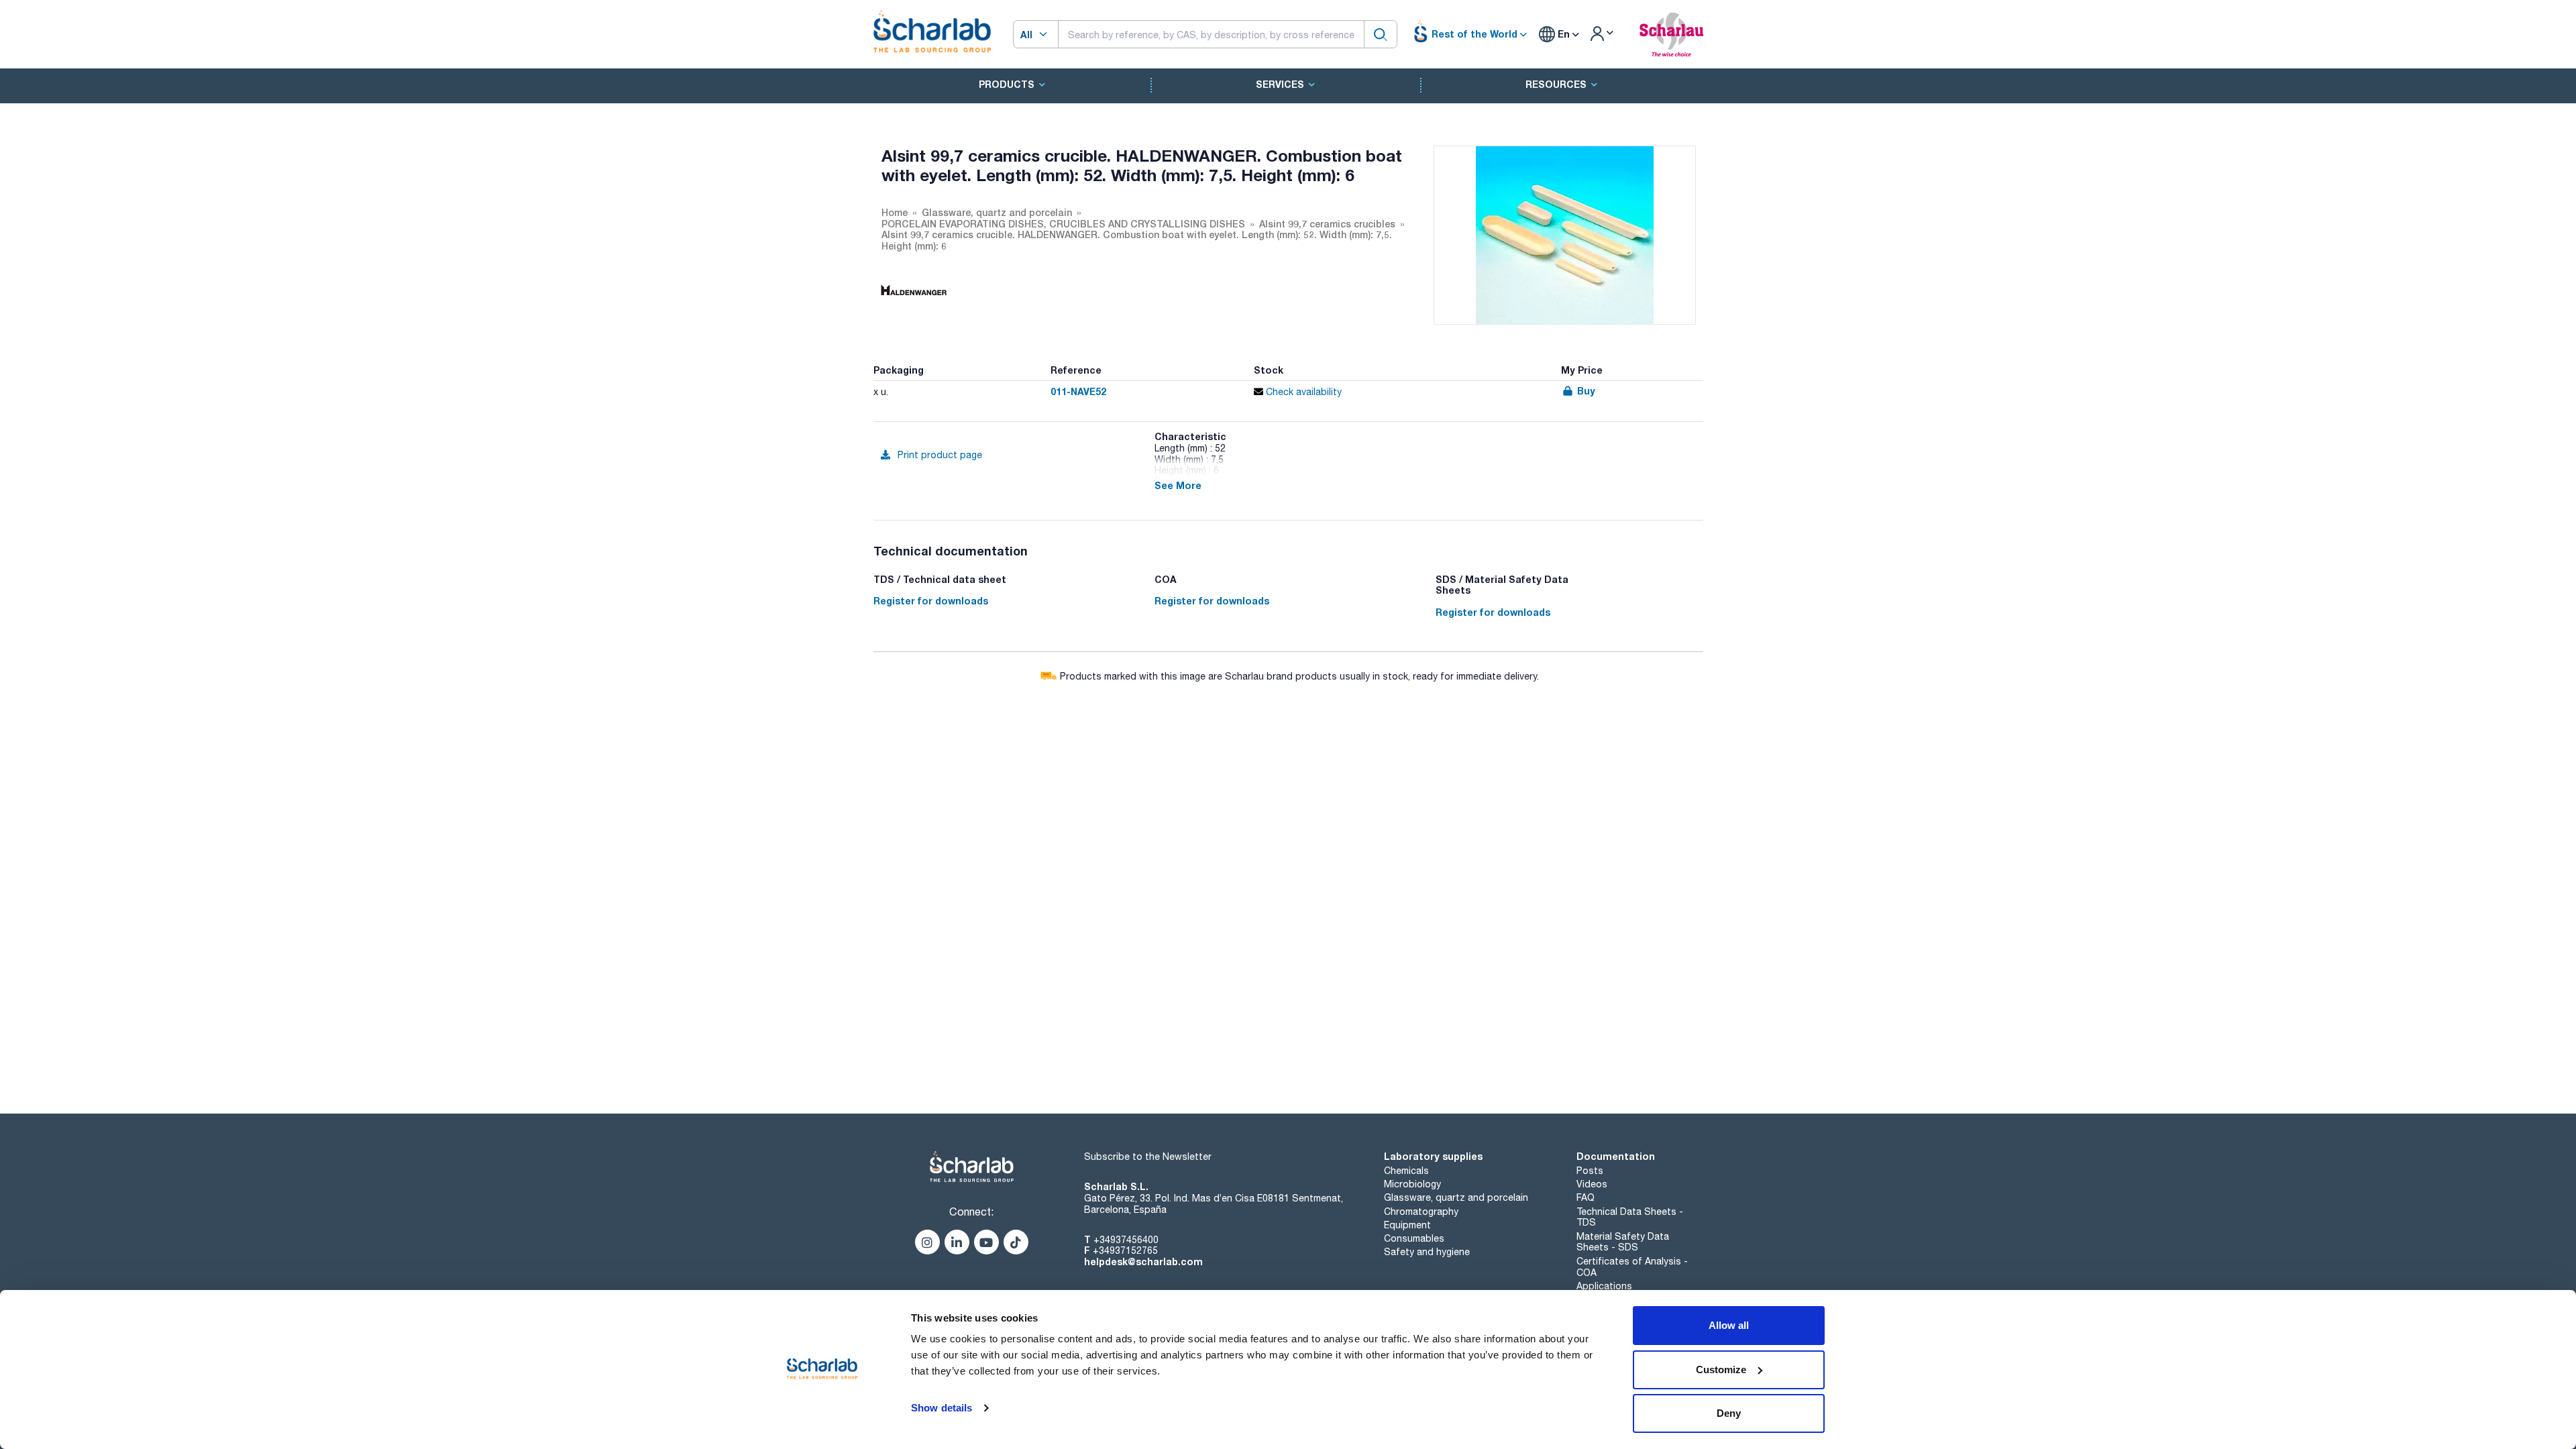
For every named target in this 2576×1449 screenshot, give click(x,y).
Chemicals (1406, 1171)
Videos (1592, 1184)
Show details (942, 1408)
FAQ (1586, 1197)
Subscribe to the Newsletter (1148, 1157)
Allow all (1729, 1325)
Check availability (1302, 392)
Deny (1729, 1413)
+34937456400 (1126, 1240)
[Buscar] (1381, 34)
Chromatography (1421, 1212)
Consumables (1414, 1238)
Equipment (1407, 1225)
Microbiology (1412, 1184)
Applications (1604, 1286)
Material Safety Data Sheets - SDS (1623, 1242)
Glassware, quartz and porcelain (1456, 1197)
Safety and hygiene (1427, 1252)
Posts (1590, 1171)
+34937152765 (1125, 1250)
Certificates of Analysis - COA (1632, 1267)
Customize (1721, 1370)
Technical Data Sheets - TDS (1630, 1217)
